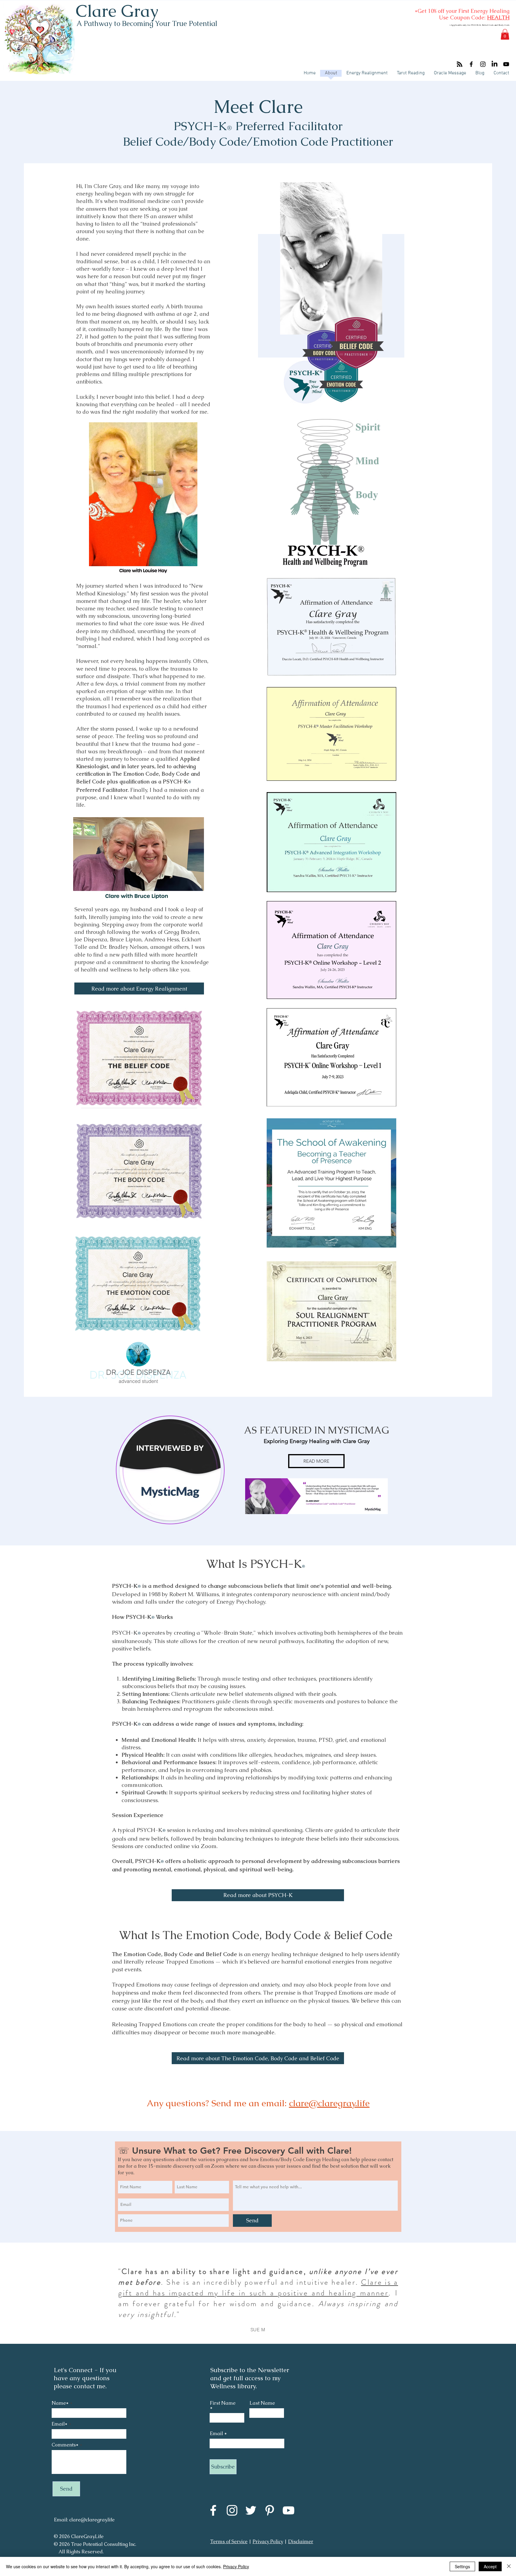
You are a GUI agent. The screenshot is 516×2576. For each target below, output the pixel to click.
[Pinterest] (270, 2510)
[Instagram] (483, 64)
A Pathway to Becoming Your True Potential (147, 23)
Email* (60, 2424)
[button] (505, 34)
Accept (490, 2566)
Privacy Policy (268, 2542)
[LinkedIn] (494, 64)
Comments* (65, 2445)
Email (216, 2434)
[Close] (509, 2566)
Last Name (262, 2403)
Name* (60, 2403)
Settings (462, 2566)
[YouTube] (506, 64)
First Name (223, 2403)
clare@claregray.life (329, 2103)
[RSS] (460, 64)
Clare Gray (117, 11)
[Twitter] (251, 2510)
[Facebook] (471, 64)
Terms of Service (229, 2542)
